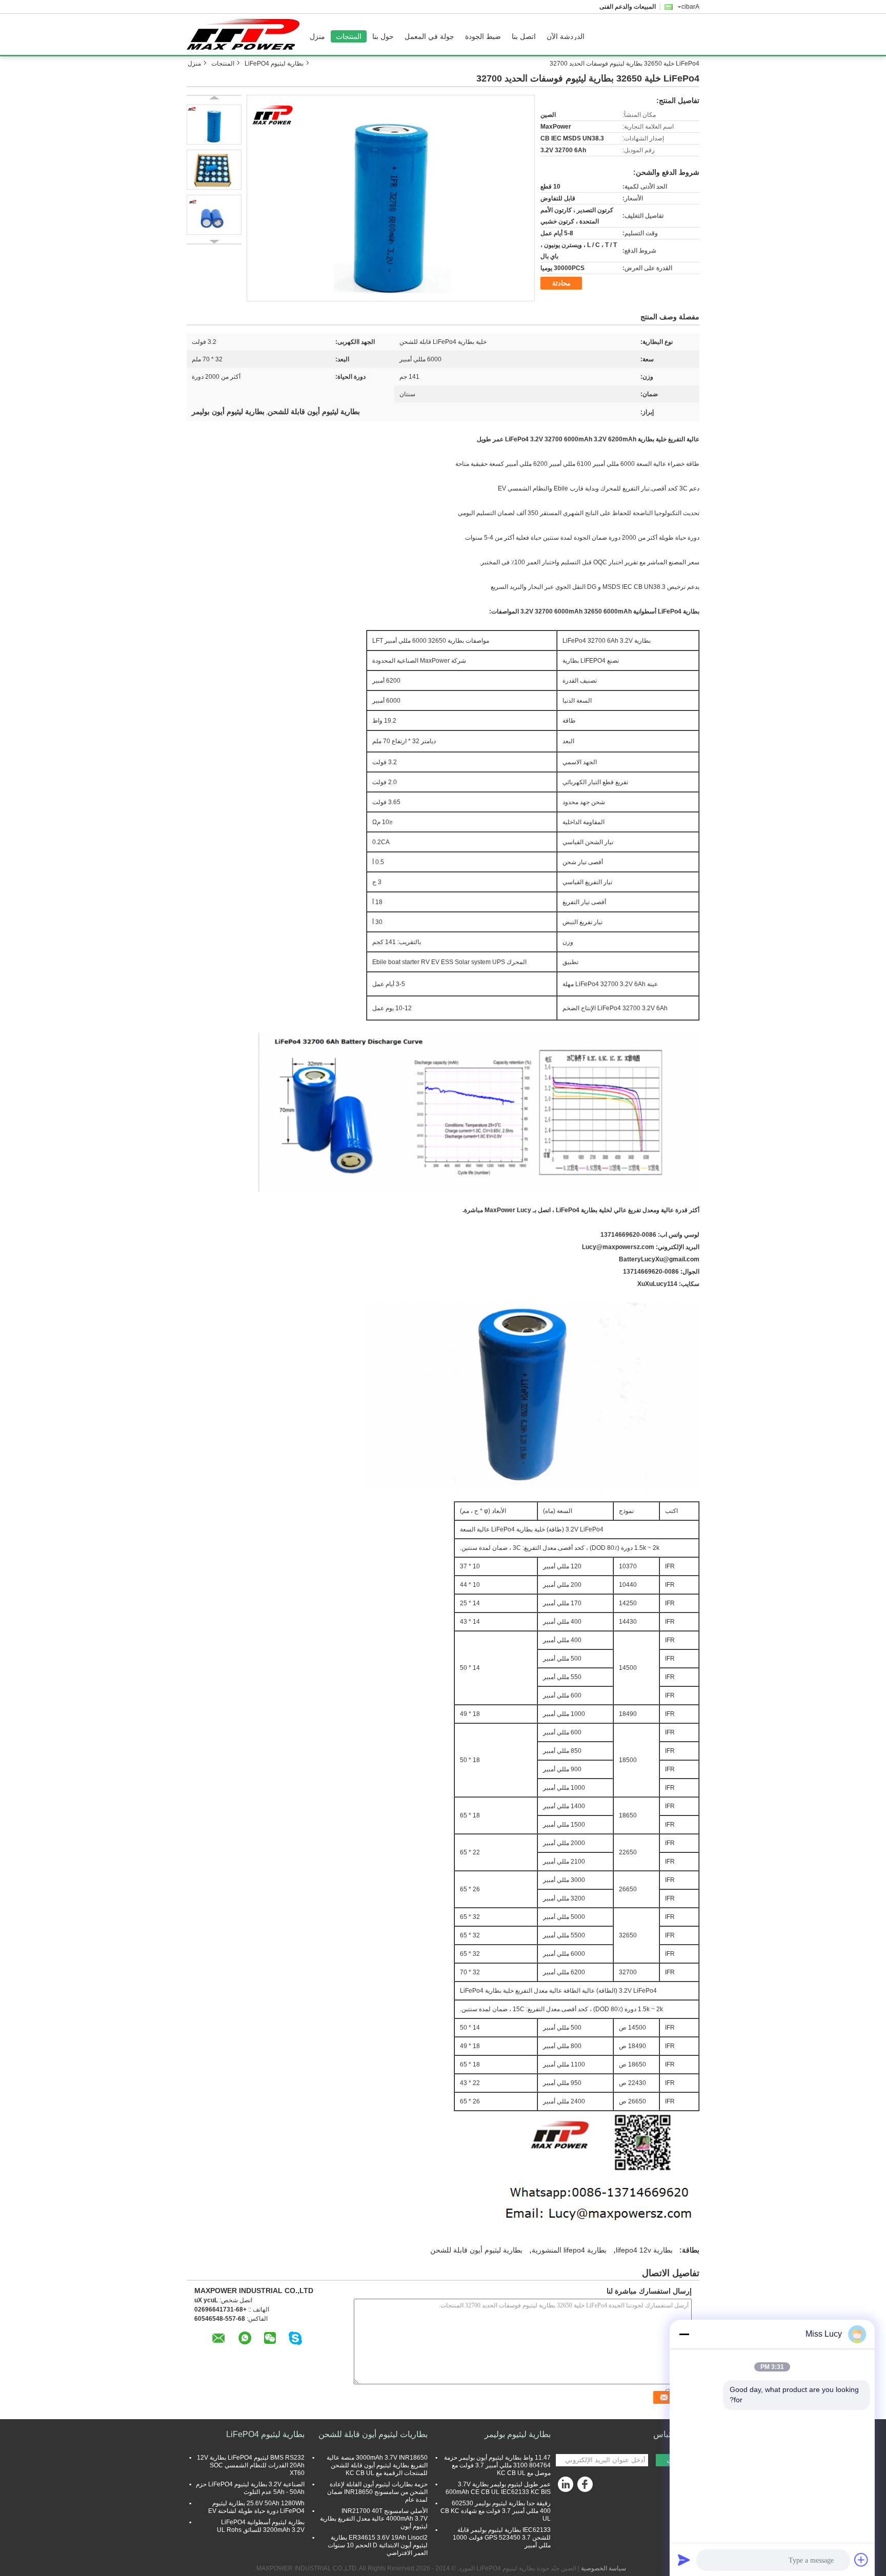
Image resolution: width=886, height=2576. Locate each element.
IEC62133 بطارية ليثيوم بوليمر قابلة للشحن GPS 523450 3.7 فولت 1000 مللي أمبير (502, 2538)
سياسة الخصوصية (603, 2568)
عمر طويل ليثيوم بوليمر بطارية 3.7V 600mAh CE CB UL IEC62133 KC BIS (498, 2488)
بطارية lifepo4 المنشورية (569, 2250)
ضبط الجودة (483, 36)
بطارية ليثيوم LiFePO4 (274, 64)
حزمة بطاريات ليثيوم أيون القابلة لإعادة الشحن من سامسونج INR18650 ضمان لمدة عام (377, 2492)
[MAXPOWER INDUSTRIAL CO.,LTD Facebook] (587, 2487)
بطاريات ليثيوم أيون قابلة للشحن (373, 2434)
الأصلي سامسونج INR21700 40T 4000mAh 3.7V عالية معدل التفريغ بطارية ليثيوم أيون (374, 2519)
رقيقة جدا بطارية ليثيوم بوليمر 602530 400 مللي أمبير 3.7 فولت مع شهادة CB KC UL (496, 2511)
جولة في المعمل (429, 36)
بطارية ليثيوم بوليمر (518, 2434)
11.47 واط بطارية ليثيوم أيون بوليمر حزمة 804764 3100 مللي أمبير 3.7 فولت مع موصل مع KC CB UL (497, 2465)
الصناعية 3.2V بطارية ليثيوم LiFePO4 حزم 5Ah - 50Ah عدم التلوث (250, 2488)
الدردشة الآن (566, 36)
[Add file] (861, 2560)
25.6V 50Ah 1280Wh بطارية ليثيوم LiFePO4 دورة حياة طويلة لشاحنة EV (256, 2507)
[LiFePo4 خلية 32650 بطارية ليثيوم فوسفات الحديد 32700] (391, 198)
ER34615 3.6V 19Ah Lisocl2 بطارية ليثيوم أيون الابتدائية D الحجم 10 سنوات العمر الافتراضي (378, 2545)
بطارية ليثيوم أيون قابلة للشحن (476, 2250)
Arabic (690, 7)
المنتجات (349, 36)
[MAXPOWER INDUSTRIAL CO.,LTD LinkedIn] (566, 2487)
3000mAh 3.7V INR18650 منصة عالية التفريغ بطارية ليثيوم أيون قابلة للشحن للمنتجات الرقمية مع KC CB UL (377, 2465)
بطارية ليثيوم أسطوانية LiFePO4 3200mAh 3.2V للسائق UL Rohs (261, 2526)
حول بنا (383, 36)
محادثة (561, 283)
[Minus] (684, 2334)
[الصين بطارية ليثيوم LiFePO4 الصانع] (246, 34)
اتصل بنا (524, 36)
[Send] (684, 2560)
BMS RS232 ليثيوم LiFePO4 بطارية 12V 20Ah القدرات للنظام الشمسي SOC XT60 (251, 2465)
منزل (317, 36)
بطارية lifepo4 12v (644, 2250)
